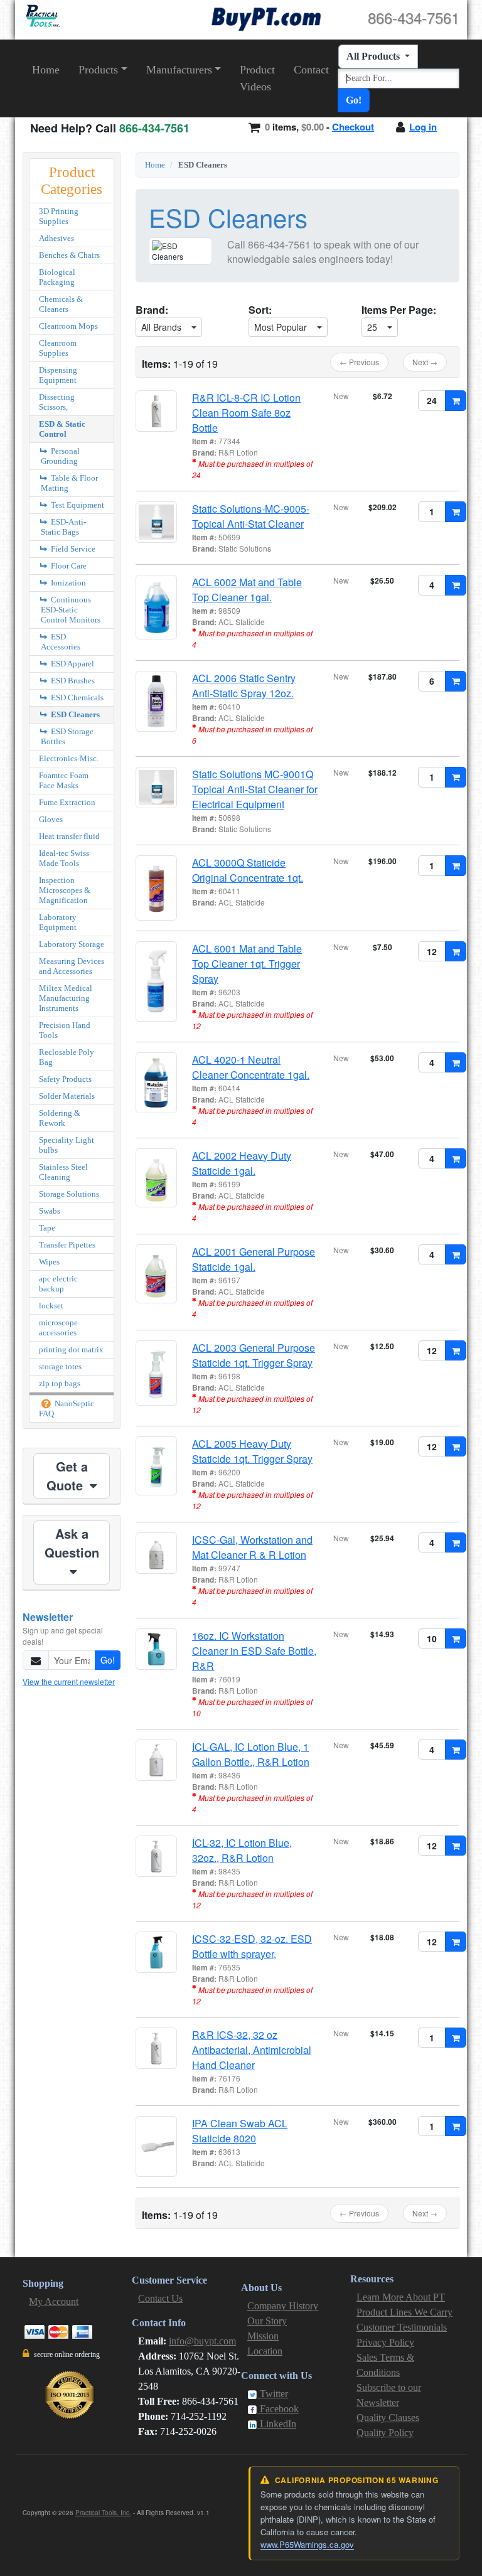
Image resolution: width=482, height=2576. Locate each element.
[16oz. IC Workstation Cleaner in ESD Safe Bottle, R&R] (156, 1649)
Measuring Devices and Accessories (72, 966)
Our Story (267, 2321)
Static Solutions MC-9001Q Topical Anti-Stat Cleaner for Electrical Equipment (255, 789)
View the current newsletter (69, 1681)
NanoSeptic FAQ (67, 1408)
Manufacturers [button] (179, 70)
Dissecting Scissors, (57, 402)
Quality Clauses (388, 2418)
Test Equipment (77, 505)
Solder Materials (67, 1096)
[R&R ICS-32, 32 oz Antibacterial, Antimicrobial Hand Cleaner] (156, 2048)
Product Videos (257, 78)
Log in (423, 127)
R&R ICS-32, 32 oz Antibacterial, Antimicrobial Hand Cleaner (252, 2050)
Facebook (278, 2409)
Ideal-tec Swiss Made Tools (64, 858)
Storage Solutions (69, 1194)
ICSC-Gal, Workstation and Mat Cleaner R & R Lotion (252, 1547)
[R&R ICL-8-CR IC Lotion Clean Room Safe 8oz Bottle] (156, 411)
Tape (47, 1228)
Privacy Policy (385, 2342)
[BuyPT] (266, 17)
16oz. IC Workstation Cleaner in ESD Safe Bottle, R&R (254, 1651)
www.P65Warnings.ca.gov (307, 2544)
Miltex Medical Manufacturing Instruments (66, 998)
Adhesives (56, 238)
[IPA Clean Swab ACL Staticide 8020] (156, 2146)
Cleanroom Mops (68, 326)
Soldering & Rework (60, 1118)
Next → (425, 362)
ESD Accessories (61, 642)
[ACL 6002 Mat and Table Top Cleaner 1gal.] (156, 607)
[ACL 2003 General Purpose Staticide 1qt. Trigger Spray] (156, 1373)
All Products (374, 56)
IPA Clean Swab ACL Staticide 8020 (240, 2131)
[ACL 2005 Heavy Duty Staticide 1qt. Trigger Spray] (156, 1466)
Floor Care (68, 566)
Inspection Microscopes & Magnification (65, 890)
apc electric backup (58, 1284)
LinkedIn (277, 2424)
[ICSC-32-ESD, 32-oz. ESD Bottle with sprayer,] (156, 1952)
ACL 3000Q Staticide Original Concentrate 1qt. (248, 870)
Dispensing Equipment (58, 375)
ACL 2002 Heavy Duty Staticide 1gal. (242, 1163)
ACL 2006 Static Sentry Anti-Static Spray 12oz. (244, 686)
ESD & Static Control (62, 429)
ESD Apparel (72, 664)
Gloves (51, 819)
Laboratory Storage (72, 944)
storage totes (60, 1366)
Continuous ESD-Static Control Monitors (71, 610)
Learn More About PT (401, 2297)
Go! (354, 100)
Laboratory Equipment (58, 922)
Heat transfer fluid (69, 836)
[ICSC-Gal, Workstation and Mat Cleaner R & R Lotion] (156, 1553)
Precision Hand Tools (65, 1030)
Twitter (273, 2394)
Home (46, 70)
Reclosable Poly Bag (67, 1057)
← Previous (359, 362)
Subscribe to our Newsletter (389, 2395)
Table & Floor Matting (69, 483)
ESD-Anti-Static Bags (63, 527)
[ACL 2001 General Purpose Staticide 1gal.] (156, 1274)
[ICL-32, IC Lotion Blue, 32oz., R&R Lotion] (156, 1856)
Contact (311, 70)
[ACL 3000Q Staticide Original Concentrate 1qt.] (156, 888)
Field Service (72, 549)
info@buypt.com (202, 2341)
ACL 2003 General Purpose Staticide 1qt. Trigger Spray (254, 1355)
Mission (263, 2336)
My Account (54, 2301)
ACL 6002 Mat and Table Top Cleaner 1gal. (247, 590)
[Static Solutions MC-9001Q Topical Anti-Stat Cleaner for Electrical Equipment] (156, 788)
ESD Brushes (72, 681)
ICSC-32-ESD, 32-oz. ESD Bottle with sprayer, (252, 1946)
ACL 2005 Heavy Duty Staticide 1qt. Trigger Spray (252, 1451)
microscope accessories (58, 1328)
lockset (51, 1306)
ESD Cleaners (74, 714)
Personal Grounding (60, 456)
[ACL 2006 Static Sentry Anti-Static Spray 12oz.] (156, 701)
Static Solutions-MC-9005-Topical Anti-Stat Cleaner (251, 516)
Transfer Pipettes (67, 1245)
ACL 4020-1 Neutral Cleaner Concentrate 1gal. (251, 1067)
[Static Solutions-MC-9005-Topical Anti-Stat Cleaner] (156, 522)
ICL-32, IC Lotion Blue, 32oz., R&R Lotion (242, 1850)
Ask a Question (72, 1543)
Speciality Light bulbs (67, 1145)
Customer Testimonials (402, 2327)
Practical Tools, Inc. (103, 2513)
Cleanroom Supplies (58, 348)
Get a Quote (67, 1476)
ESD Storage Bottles (67, 736)
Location (265, 2351)
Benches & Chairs (69, 255)
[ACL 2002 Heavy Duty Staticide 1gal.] (156, 1178)
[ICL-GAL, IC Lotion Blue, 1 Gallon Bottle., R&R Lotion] (156, 1760)
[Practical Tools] (42, 16)
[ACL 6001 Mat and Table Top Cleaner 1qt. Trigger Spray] (156, 981)
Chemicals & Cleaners (61, 304)
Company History (283, 2306)
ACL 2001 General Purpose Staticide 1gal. (254, 1259)
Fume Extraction (67, 802)
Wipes (49, 1262)
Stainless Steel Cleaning (63, 1172)
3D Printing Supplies (59, 216)
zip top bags (60, 1383)
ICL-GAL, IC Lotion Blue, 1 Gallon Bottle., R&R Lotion (251, 1754)
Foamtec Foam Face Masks (64, 780)
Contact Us (160, 2298)
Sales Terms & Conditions (385, 2365)
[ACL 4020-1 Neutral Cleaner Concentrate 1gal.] (156, 1083)
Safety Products (65, 1079)
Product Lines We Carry (404, 2312)
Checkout (353, 127)
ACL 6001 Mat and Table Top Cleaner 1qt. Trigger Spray (247, 964)
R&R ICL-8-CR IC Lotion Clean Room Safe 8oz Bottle (246, 413)
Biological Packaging (57, 277)
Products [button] (98, 70)
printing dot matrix (71, 1349)
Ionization (67, 583)
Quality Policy (385, 2433)
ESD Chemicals (76, 697)
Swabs (50, 1211)
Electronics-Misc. (69, 758)
